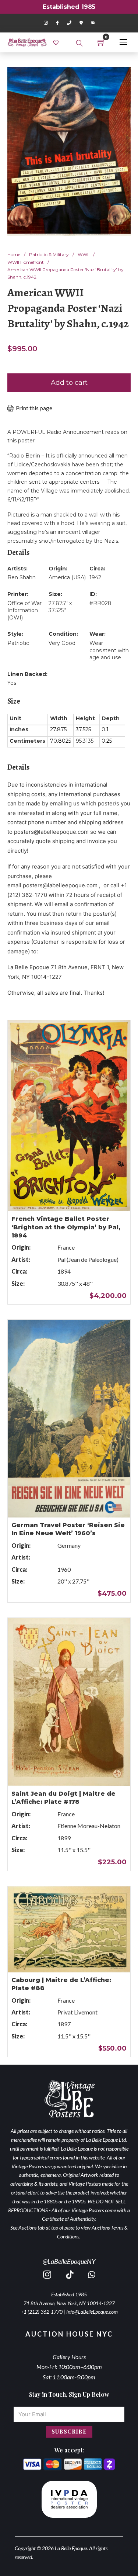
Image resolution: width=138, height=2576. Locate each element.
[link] (57, 42)
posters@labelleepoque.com (51, 832)
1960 (64, 1569)
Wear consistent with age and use (109, 650)
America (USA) (67, 577)
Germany (69, 1545)
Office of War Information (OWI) (24, 610)
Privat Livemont (77, 2012)
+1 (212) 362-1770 (42, 2312)
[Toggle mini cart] (101, 42)
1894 (64, 1271)
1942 (95, 577)
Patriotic (18, 643)
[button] (121, 77)
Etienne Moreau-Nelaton (89, 1826)
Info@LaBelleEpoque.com (92, 2312)
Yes (12, 683)
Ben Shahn (22, 577)
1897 (64, 2024)
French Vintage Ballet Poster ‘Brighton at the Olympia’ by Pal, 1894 (66, 1227)
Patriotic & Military (49, 254)
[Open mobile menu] (123, 42)
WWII (84, 254)
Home (14, 254)
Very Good (62, 643)
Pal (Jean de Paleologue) (88, 1259)
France (66, 1247)
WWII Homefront (26, 262)
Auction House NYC (69, 2334)
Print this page (34, 408)
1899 (64, 1838)
